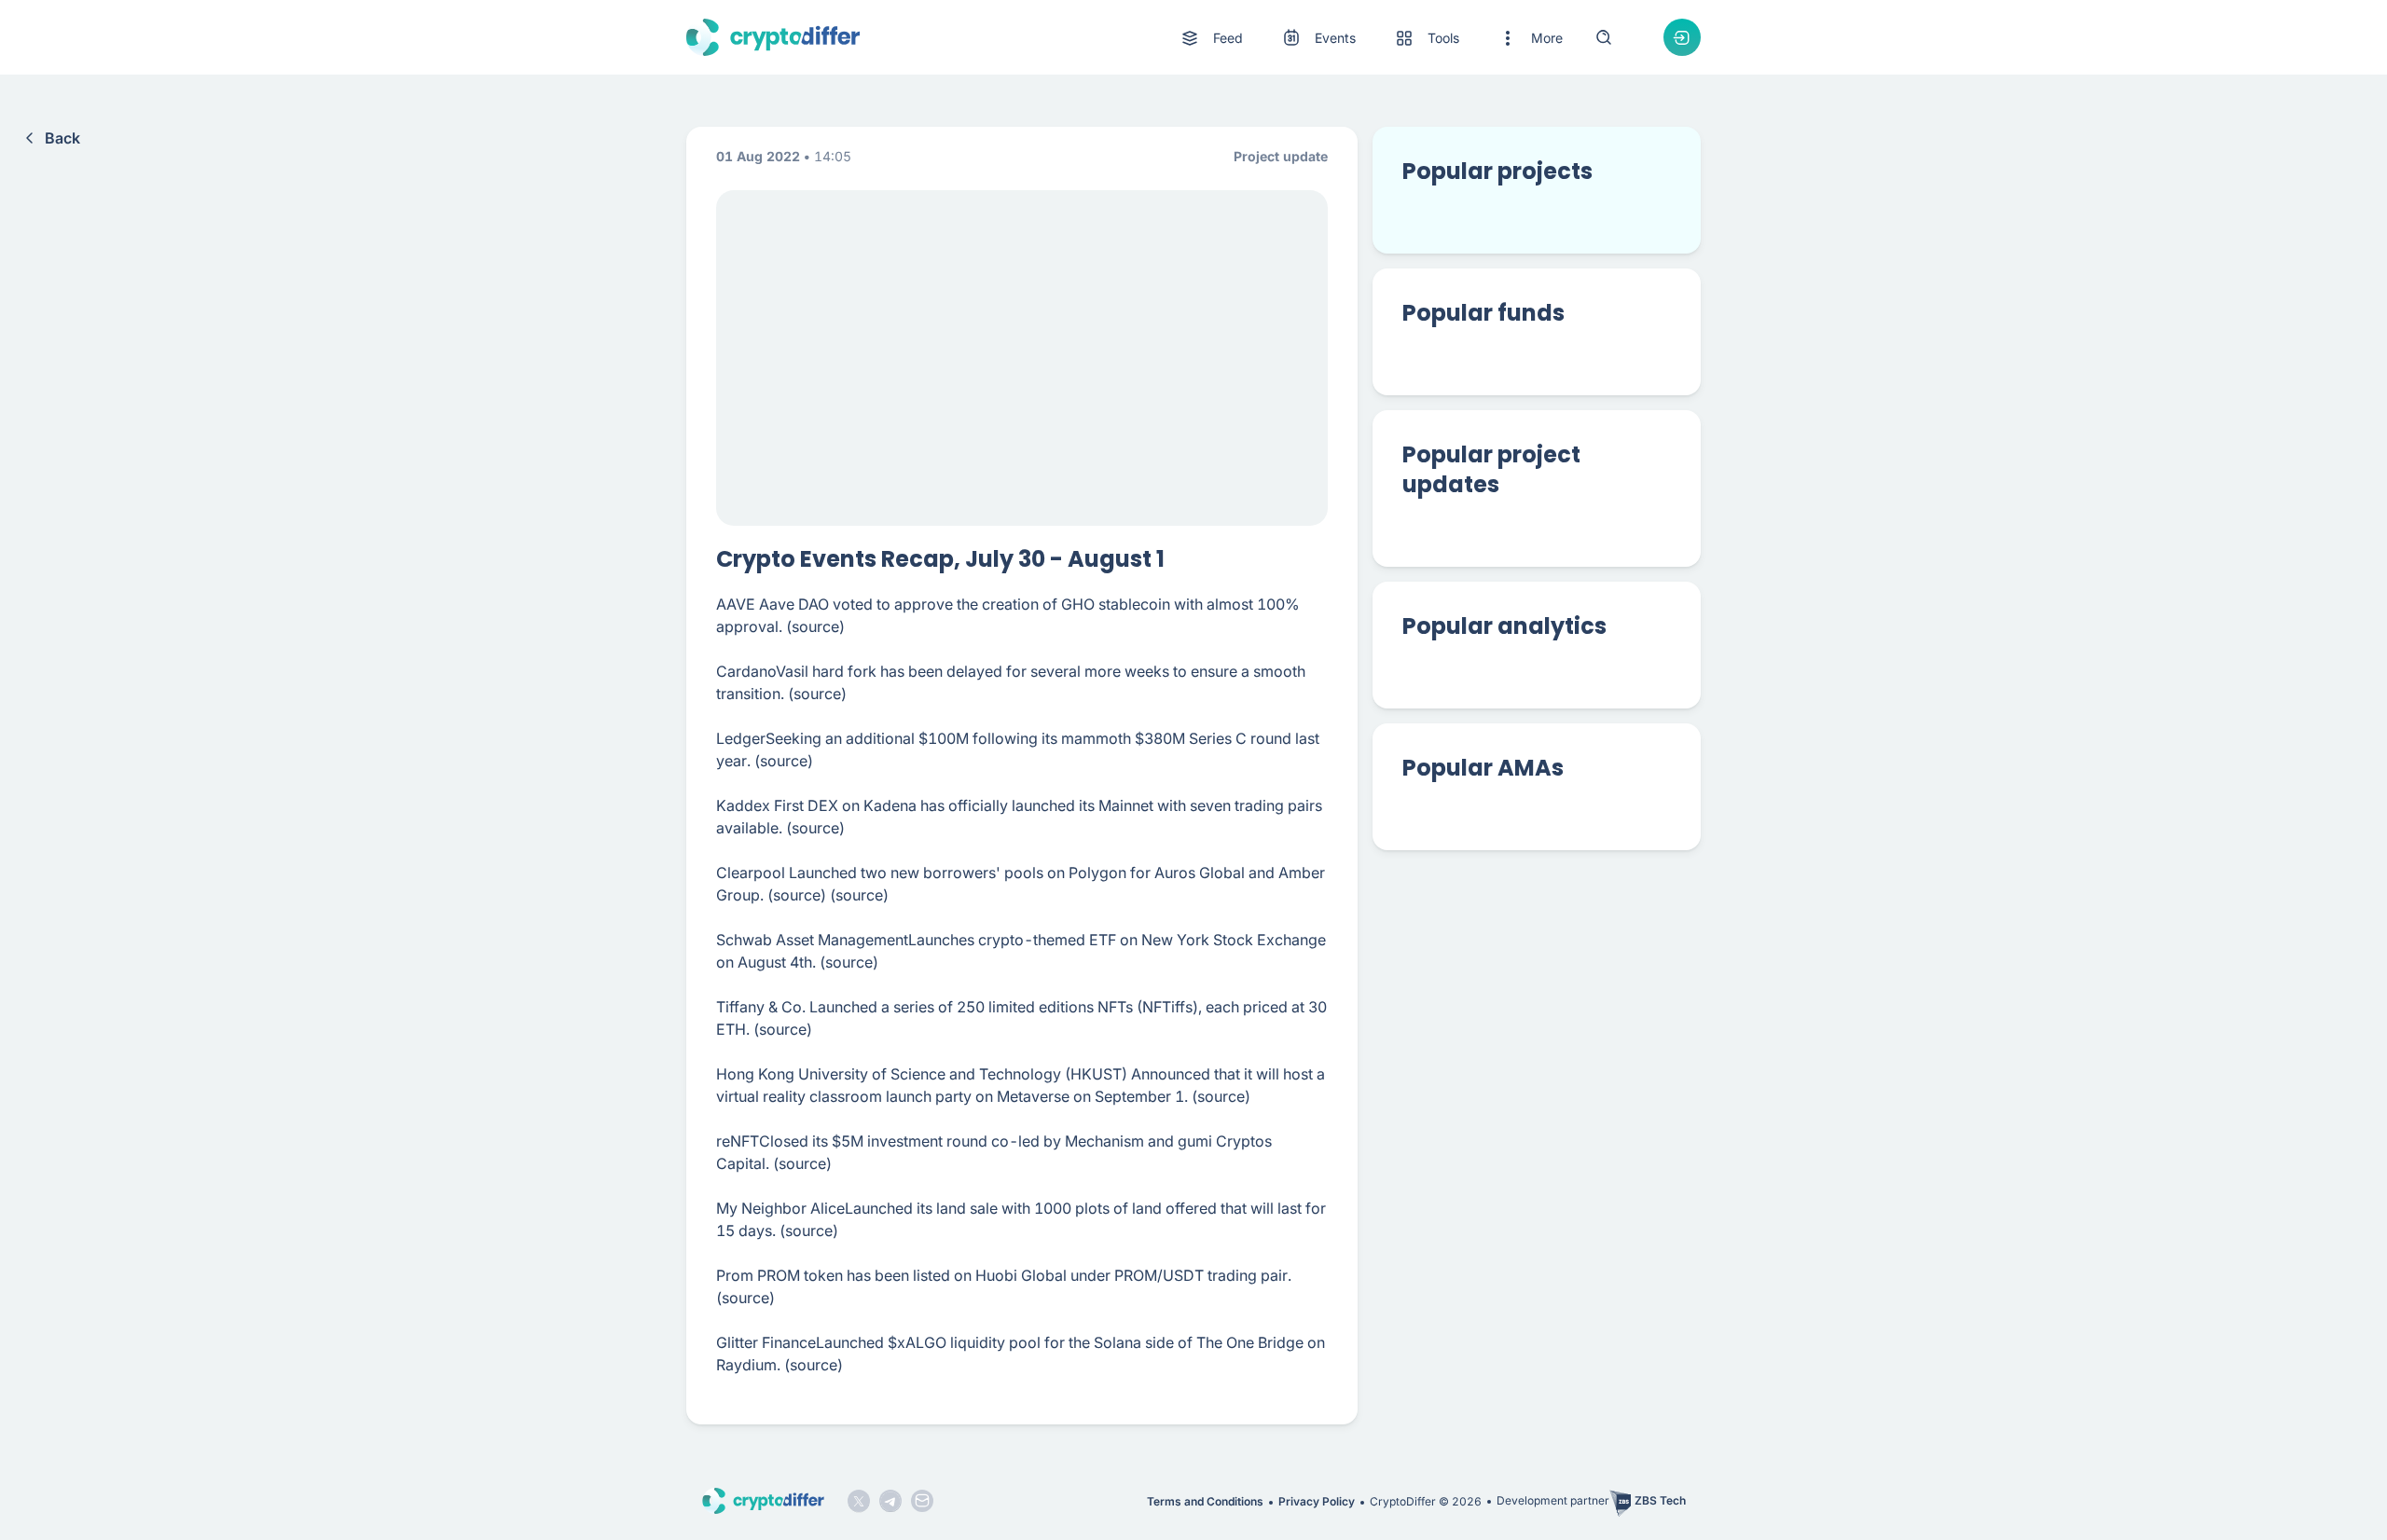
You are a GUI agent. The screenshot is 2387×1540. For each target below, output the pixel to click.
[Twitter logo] (859, 1501)
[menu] (1371, 38)
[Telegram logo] (890, 1501)
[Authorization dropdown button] (1682, 37)
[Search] (1604, 37)
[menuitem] (1211, 38)
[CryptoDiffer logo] (773, 37)
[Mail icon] (922, 1501)
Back (62, 138)
